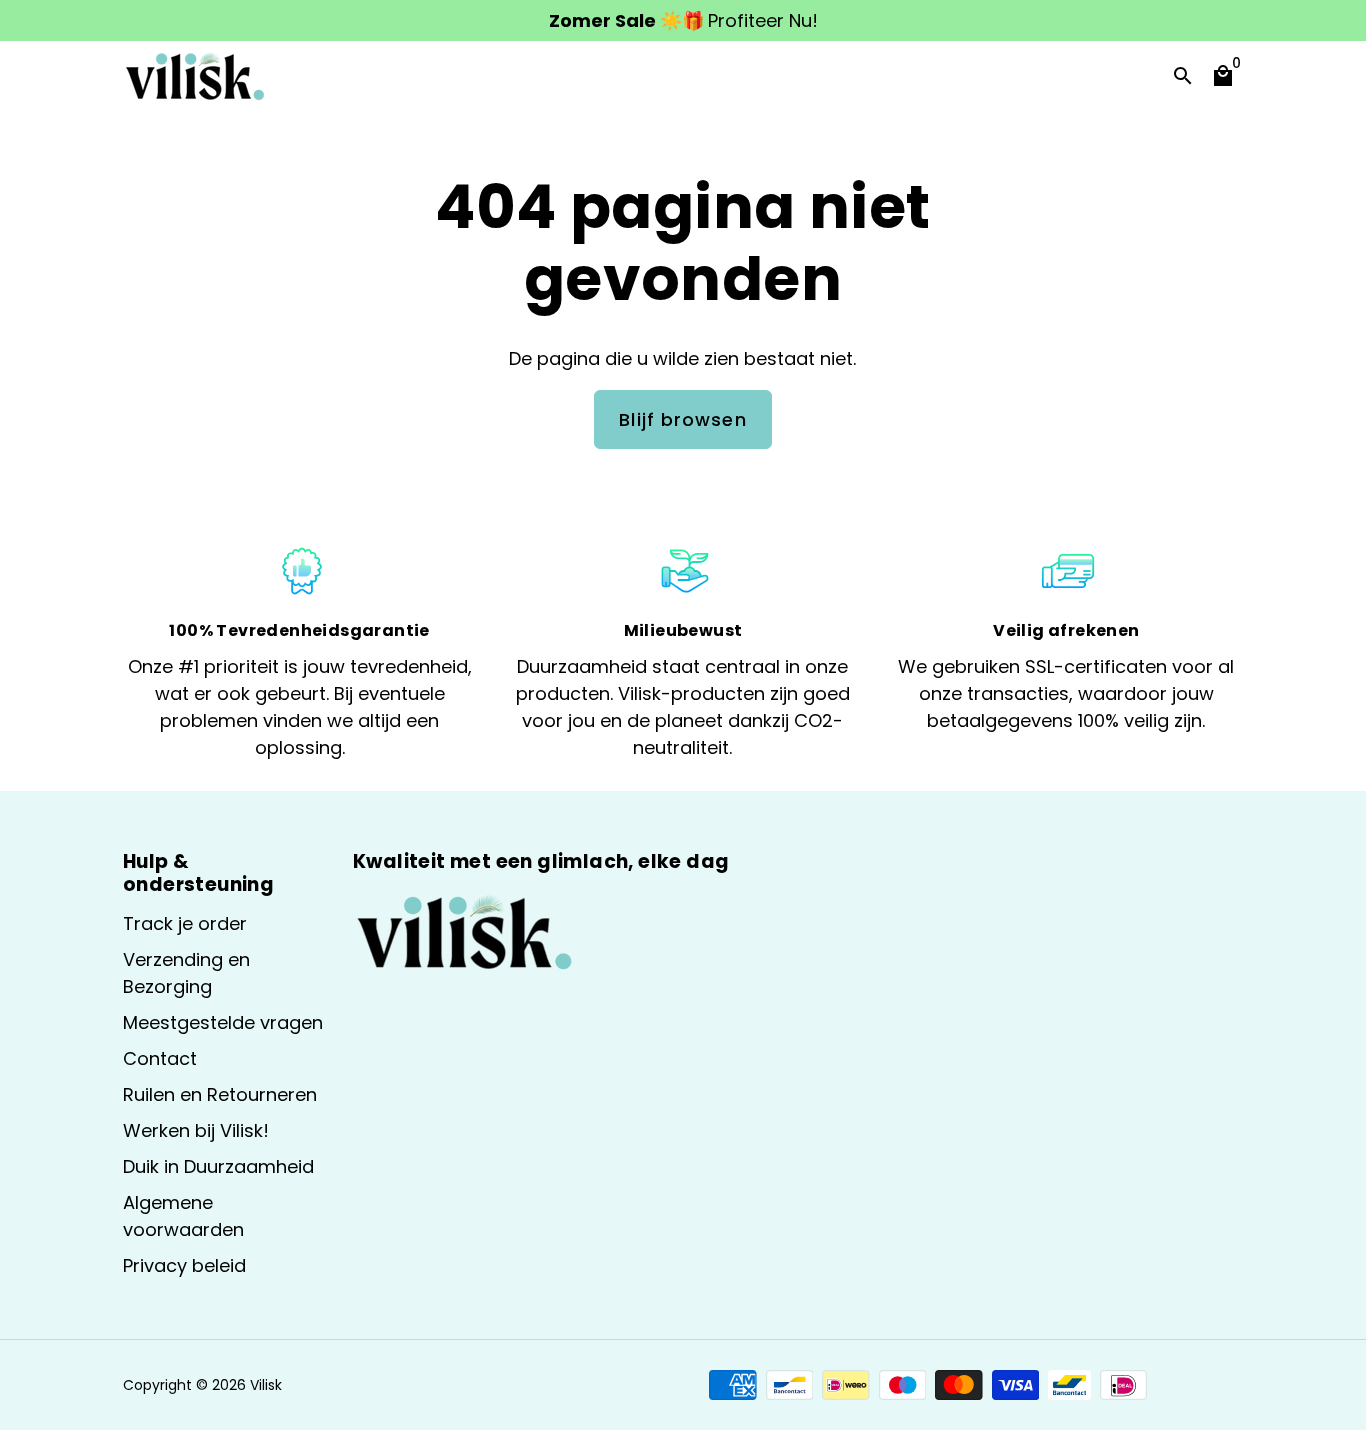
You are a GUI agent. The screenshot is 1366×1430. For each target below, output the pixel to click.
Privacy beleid (184, 1265)
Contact (160, 1058)
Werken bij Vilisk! (196, 1130)
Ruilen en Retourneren (220, 1094)
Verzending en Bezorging (186, 973)
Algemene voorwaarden (183, 1216)
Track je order (185, 923)
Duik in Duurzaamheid (218, 1166)
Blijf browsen (682, 419)
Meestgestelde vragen (223, 1022)
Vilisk (266, 1385)
